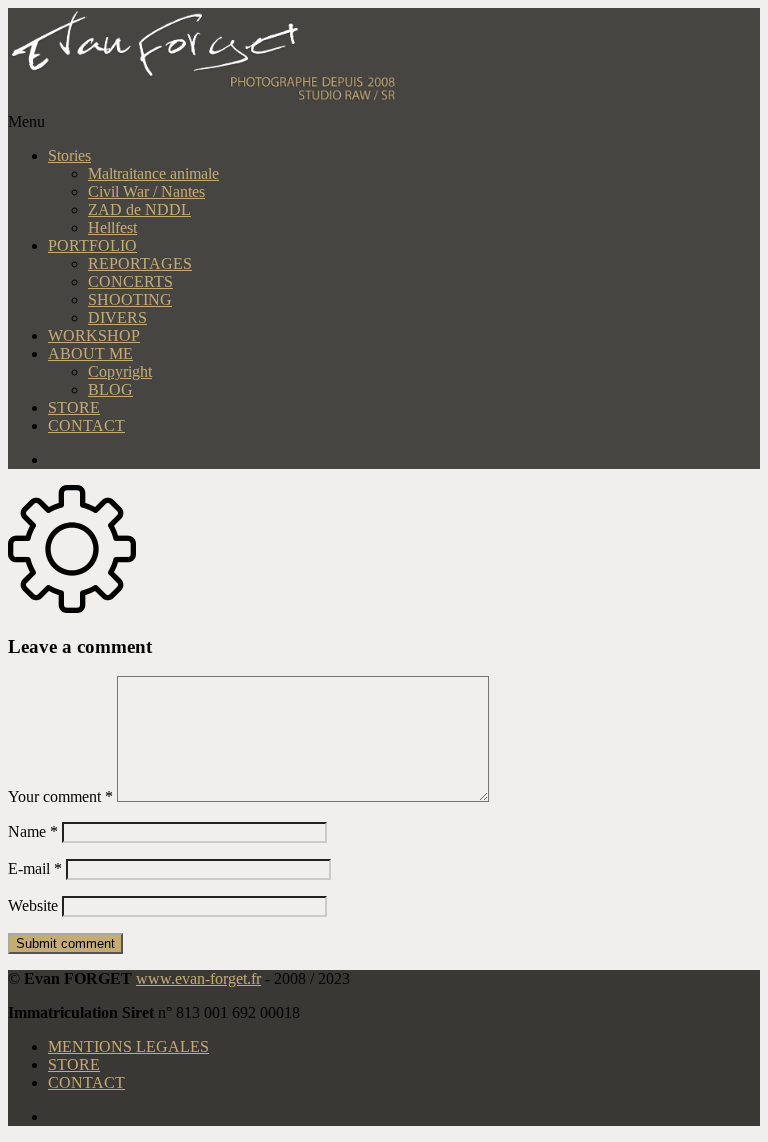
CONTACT (86, 425)
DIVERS (117, 317)
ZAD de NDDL (139, 209)
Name (33, 831)
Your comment (60, 796)
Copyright (120, 371)
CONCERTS (130, 281)
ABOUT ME (90, 353)
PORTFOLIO (92, 245)
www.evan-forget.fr (198, 978)
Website (33, 905)
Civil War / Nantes (146, 191)
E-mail (35, 868)
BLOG (110, 389)
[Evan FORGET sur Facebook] (404, 460)
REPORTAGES (140, 263)
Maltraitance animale (153, 173)
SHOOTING (130, 299)
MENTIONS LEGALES (128, 1046)
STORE (74, 407)
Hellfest (112, 227)
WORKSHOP (94, 335)
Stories (69, 155)
